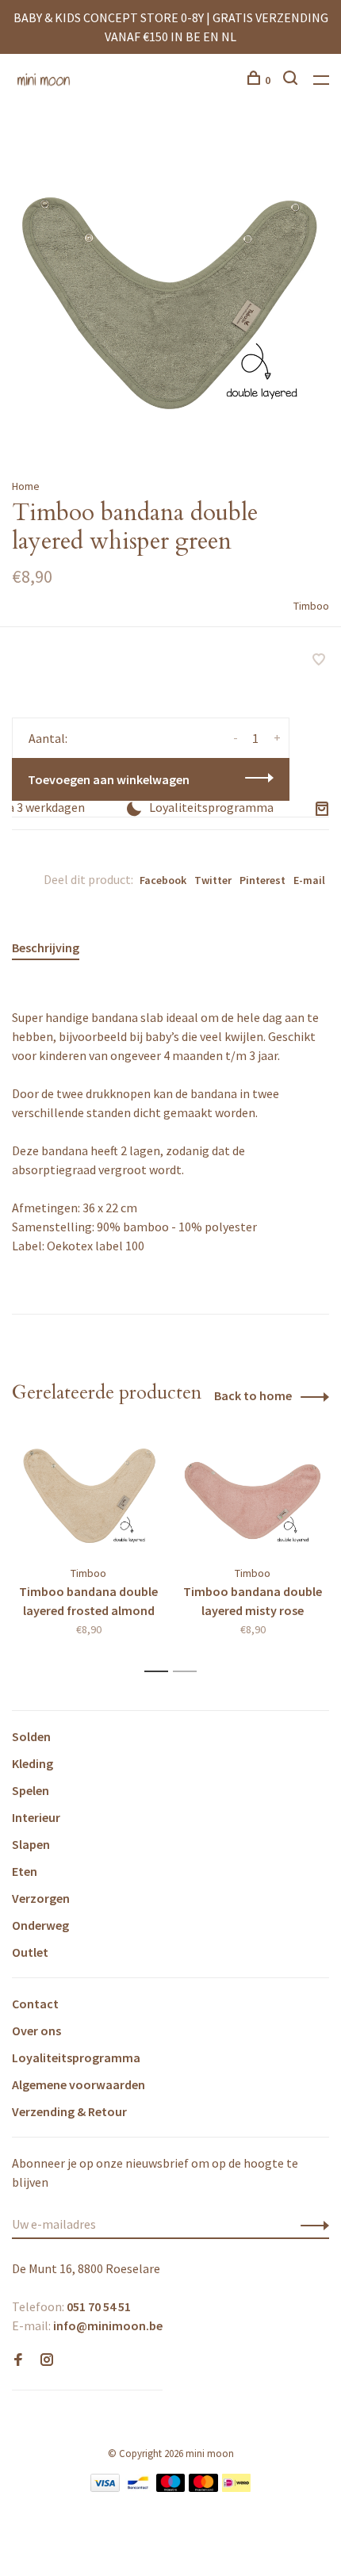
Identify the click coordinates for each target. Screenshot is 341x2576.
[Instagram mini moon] (47, 2360)
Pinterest (262, 880)
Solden (31, 1736)
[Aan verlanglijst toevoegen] (319, 660)
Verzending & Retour (69, 2111)
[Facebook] (18, 2360)
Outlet (30, 1952)
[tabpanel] (170, 292)
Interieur (36, 1817)
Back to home (253, 1395)
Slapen (31, 1844)
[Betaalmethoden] (105, 2487)
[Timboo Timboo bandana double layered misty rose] (253, 1495)
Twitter (213, 880)
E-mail (309, 880)
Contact (35, 2004)
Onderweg (40, 1925)
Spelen (31, 1790)
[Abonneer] (310, 2224)
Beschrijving (46, 947)
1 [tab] (161, 1672)
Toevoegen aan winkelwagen (109, 779)
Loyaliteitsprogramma (76, 2057)
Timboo (311, 606)
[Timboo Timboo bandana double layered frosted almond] (88, 1495)
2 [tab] (189, 1672)
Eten (25, 1871)
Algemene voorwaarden (79, 2084)
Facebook (163, 880)
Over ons (36, 2031)
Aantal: (48, 738)
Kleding (33, 1763)
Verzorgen (41, 1898)
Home (26, 486)
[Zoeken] (292, 80)
